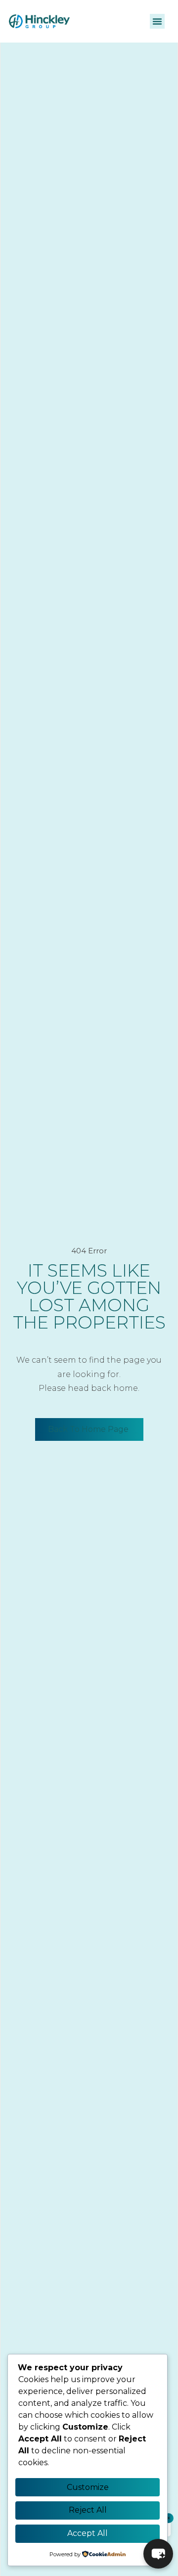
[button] (157, 21)
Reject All (88, 2510)
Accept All (88, 2533)
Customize (88, 2487)
